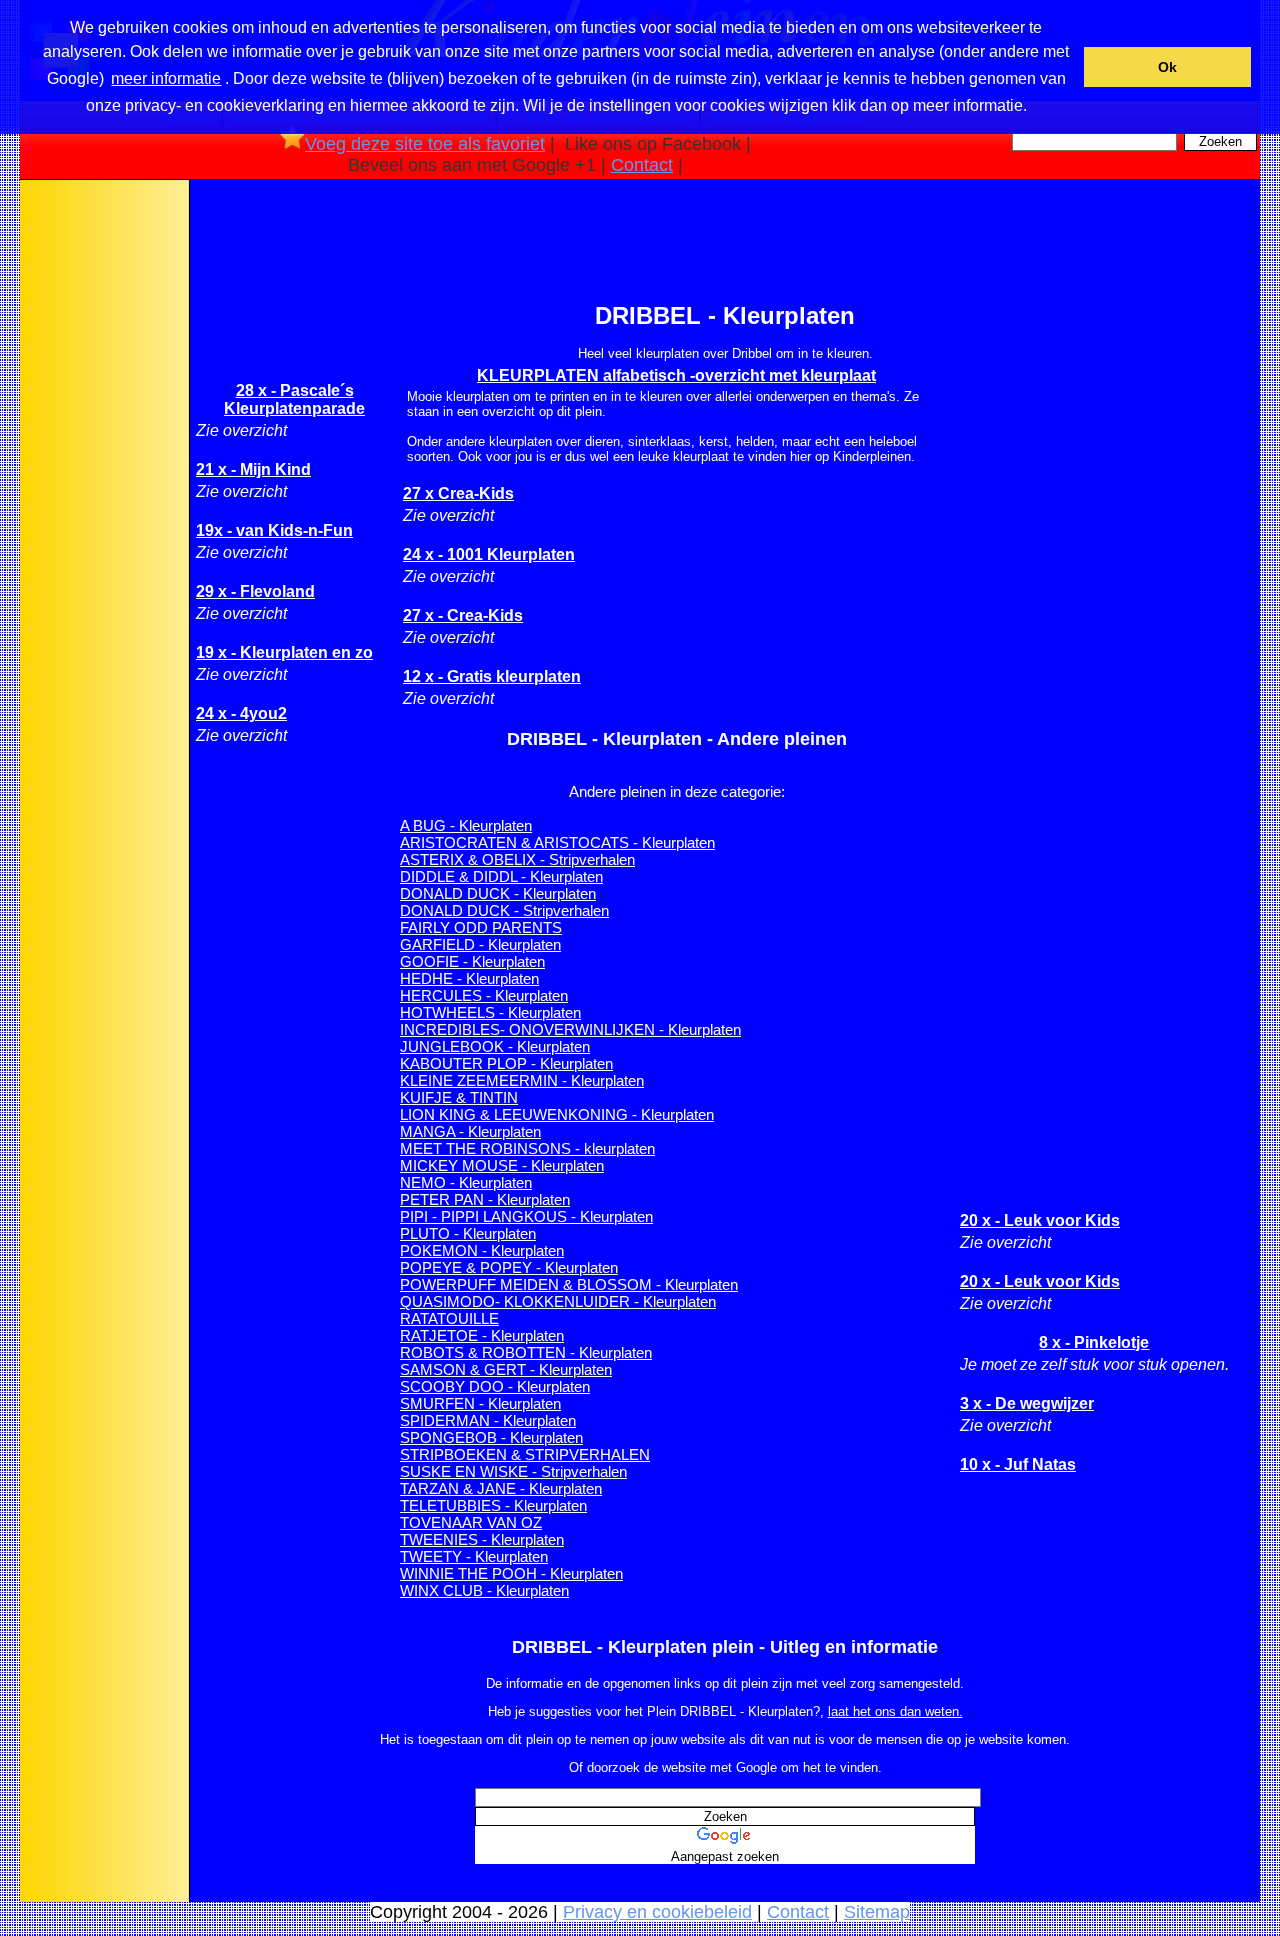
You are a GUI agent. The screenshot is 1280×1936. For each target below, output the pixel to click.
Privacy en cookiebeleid (657, 1912)
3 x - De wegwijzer (1027, 1403)
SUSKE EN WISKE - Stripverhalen (513, 1471)
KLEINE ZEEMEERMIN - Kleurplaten (522, 1080)
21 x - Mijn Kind (253, 469)
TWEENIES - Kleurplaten (482, 1539)
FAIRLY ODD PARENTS (481, 927)
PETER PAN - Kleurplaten (485, 1199)
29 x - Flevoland (255, 591)
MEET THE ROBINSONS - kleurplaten (527, 1148)
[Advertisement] (103, 499)
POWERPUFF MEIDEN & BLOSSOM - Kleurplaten (569, 1284)
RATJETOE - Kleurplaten (482, 1335)
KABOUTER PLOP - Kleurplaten (506, 1063)
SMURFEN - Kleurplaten (480, 1403)
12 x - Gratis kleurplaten (492, 676)
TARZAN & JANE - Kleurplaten (501, 1488)
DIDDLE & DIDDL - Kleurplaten (501, 876)
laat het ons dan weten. (895, 1711)
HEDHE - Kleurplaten (469, 978)
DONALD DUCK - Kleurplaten (498, 893)
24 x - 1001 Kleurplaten (489, 554)
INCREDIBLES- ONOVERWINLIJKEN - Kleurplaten (570, 1029)
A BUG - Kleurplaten (466, 825)
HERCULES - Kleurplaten (484, 995)
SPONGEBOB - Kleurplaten (491, 1437)
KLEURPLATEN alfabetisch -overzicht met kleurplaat (676, 375)
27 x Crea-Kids (458, 493)
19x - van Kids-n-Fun (274, 530)
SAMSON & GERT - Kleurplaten (506, 1369)
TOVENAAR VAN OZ (471, 1522)
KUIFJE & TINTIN (459, 1097)
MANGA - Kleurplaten (470, 1131)
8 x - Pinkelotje (1094, 1342)
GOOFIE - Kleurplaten (472, 961)
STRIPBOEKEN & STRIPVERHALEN (525, 1454)
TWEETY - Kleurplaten (474, 1556)
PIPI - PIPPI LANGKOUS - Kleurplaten (526, 1216)
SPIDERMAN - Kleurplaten (488, 1420)
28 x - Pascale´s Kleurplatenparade (294, 399)
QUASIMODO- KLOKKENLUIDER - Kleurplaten (558, 1301)
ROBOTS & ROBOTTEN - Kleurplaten (526, 1352)
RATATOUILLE (449, 1318)
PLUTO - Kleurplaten (468, 1233)
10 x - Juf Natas (1018, 1464)
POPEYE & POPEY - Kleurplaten (509, 1267)
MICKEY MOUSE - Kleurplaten (502, 1165)
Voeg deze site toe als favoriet (425, 144)
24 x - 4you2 (241, 713)
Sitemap (877, 1912)
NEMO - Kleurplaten (466, 1182)
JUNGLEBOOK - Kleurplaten (495, 1046)
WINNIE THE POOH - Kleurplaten (511, 1573)
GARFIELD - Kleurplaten (480, 944)
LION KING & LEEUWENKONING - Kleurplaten (557, 1114)
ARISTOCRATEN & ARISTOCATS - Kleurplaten (557, 842)
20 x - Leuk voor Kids (1040, 1220)
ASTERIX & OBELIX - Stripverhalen (517, 859)
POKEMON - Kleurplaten (482, 1250)
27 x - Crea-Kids (463, 615)
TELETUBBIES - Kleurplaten (493, 1505)
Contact (642, 165)
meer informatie (166, 78)
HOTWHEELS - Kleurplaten (490, 1012)
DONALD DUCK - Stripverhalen (504, 910)
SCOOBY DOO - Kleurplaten (495, 1386)
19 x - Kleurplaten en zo (284, 652)
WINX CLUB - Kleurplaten (484, 1590)
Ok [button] (1167, 67)
